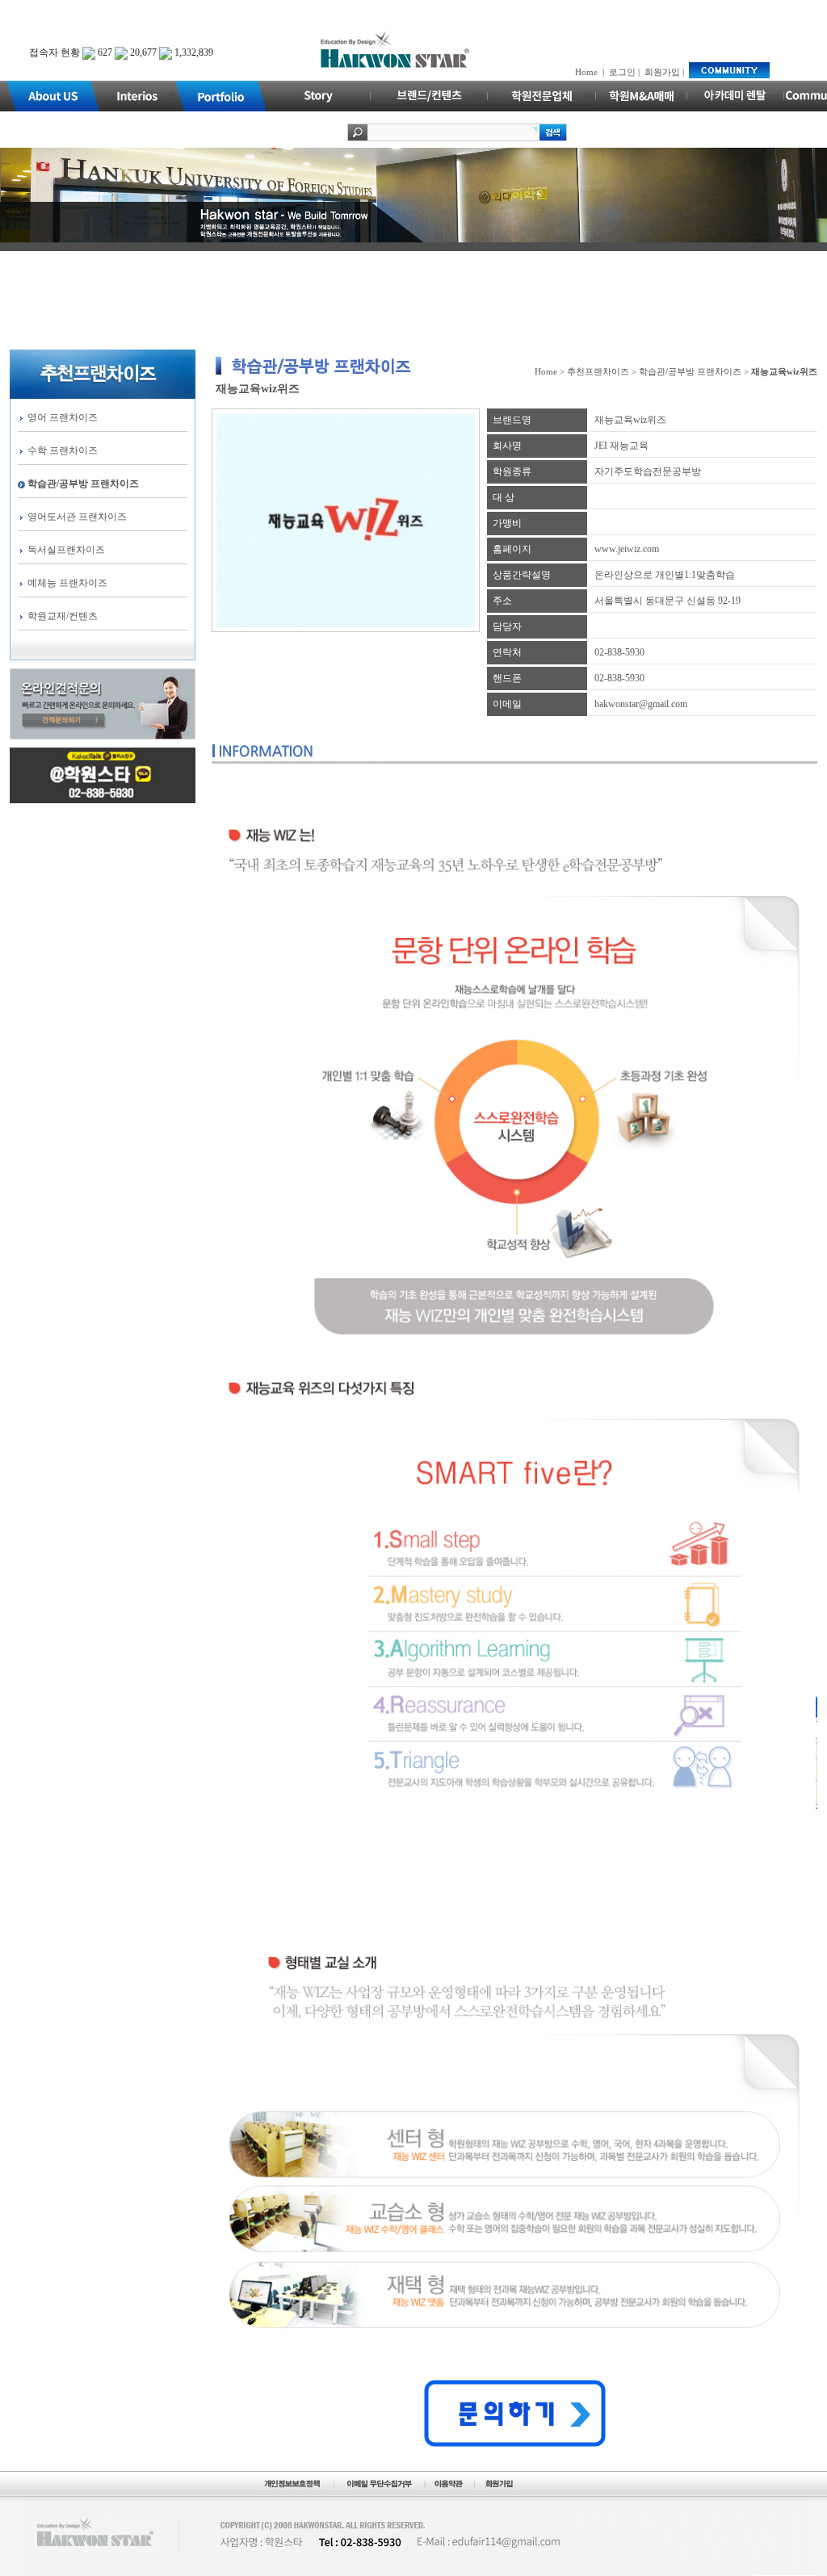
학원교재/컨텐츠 (63, 616)
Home (586, 72)
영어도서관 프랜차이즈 (77, 517)
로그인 (622, 72)
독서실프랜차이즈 (66, 550)
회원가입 (662, 72)
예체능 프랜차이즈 (67, 583)
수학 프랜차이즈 (63, 450)
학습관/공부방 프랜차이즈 (83, 484)
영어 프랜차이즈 (63, 417)
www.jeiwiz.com (627, 549)
